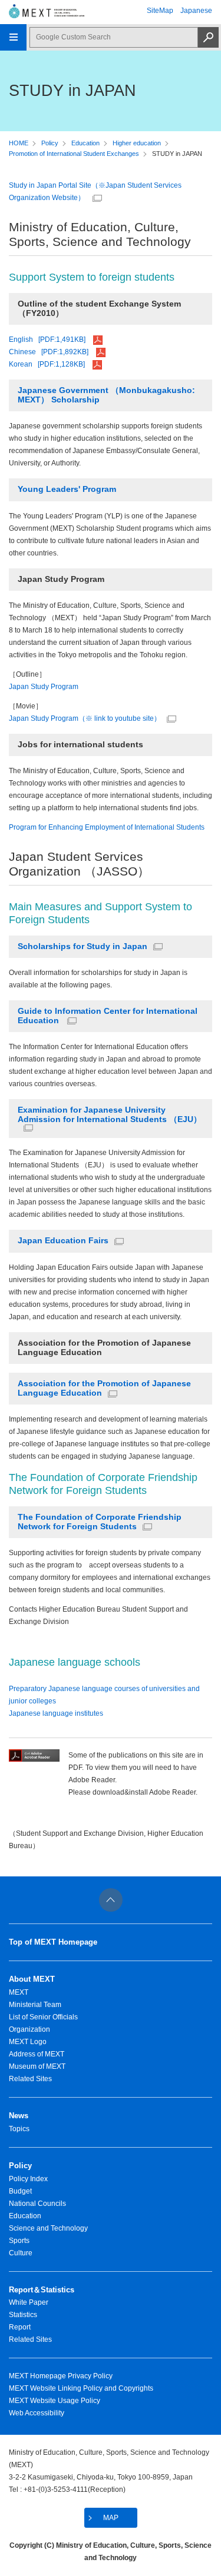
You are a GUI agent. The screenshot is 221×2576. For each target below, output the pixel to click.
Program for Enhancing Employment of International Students (107, 827)
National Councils (37, 2204)
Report (20, 2327)
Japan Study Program (44, 687)
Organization (29, 2029)
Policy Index (28, 2179)
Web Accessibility (37, 2413)
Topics (19, 2129)
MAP (111, 2518)
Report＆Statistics (42, 2290)
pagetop (111, 1900)
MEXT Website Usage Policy (55, 2401)
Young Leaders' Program (67, 489)
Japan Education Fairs (63, 1241)
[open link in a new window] (34, 1759)
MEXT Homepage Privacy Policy (61, 2376)
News (19, 2116)
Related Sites (30, 2079)
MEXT (19, 1992)
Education (85, 143)
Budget (20, 2191)
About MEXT (32, 1979)
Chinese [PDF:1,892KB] (50, 352)
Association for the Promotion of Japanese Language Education (104, 1388)
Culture (21, 2253)
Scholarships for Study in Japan (83, 946)
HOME (19, 143)
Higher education (137, 143)
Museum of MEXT (37, 2066)
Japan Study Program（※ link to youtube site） (85, 718)
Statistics (23, 2315)
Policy (50, 143)
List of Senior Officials (43, 2017)
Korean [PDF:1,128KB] (48, 364)
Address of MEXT (37, 2054)
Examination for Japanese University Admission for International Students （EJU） (110, 1115)
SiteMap (160, 11)
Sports (19, 2241)
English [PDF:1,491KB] (48, 340)
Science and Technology (48, 2228)
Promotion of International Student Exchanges (74, 154)
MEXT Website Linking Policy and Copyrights (81, 2388)
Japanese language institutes (56, 1713)
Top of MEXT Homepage (53, 1942)
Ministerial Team (35, 2005)
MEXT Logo (28, 2042)
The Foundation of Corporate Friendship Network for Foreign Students (100, 1522)
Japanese (196, 11)
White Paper (29, 2302)
